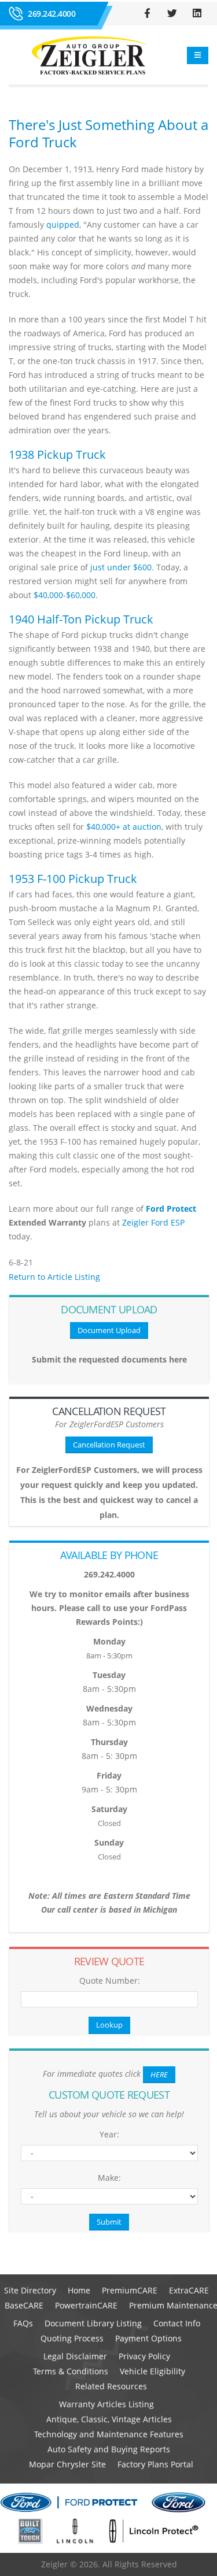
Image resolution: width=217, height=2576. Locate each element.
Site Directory (30, 2290)
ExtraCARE (189, 2290)
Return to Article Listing (54, 1277)
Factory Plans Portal (155, 2464)
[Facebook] (147, 13)
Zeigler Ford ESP (153, 1222)
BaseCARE (24, 2305)
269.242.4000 (52, 14)
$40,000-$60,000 (65, 595)
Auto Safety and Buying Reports (109, 2449)
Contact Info (177, 2323)
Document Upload (109, 1330)
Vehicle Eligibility (152, 2371)
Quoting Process (72, 2338)
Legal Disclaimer (75, 2356)
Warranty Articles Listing (106, 2404)
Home (79, 2290)
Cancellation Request (109, 1445)
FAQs (23, 2323)
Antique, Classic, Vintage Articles (109, 2419)
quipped (63, 224)
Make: (109, 2178)
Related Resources (111, 2386)
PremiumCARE (130, 2290)
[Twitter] (172, 13)
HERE (159, 2074)
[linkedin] (197, 13)
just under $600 (121, 567)
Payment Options (148, 2338)
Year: (109, 2134)
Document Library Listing (93, 2323)
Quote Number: (110, 1981)
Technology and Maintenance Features (109, 2434)
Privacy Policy (144, 2356)
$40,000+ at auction (124, 827)
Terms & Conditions (71, 2371)
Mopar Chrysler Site (67, 2464)
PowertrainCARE (86, 2305)
